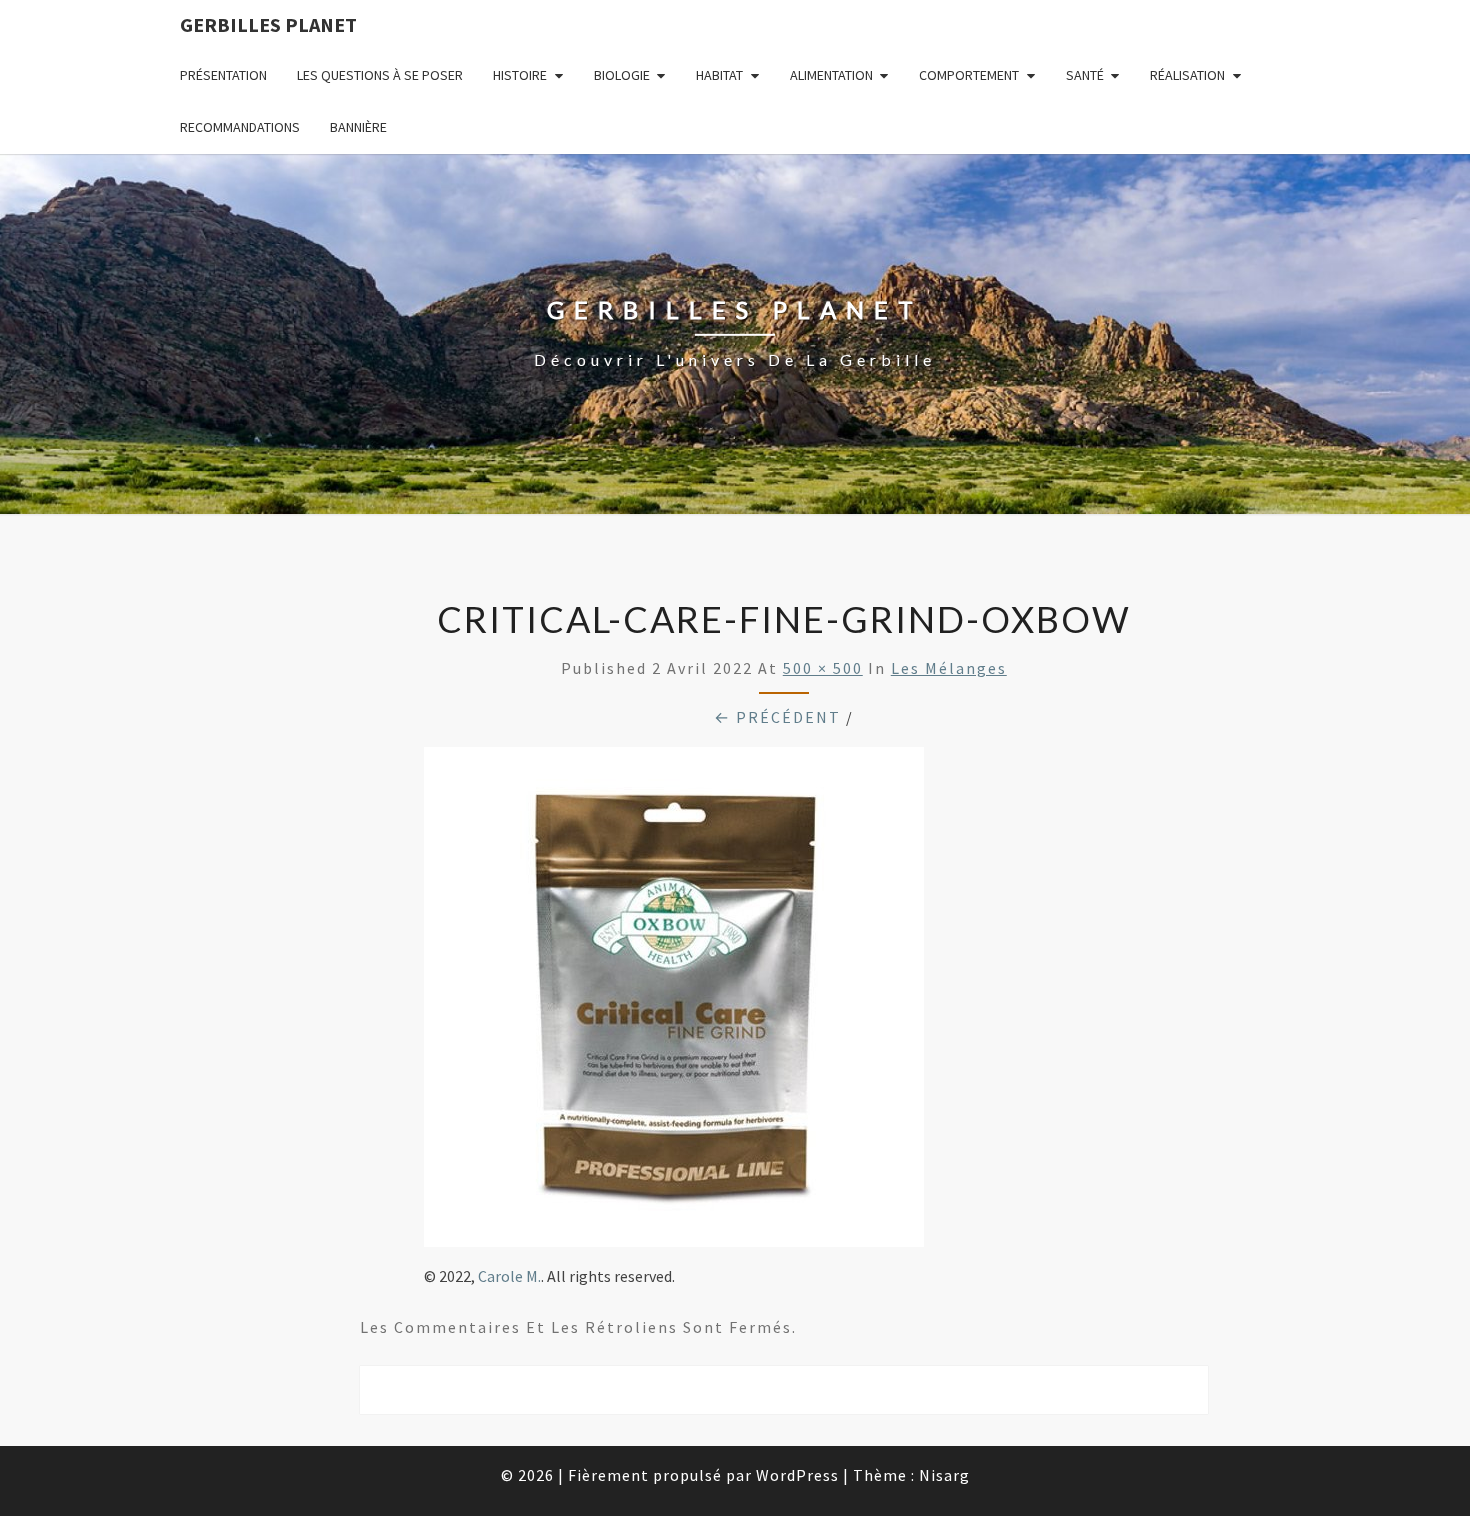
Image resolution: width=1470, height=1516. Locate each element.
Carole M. (509, 1276)
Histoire (520, 75)
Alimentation (831, 75)
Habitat (719, 75)
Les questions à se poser (380, 75)
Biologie (622, 75)
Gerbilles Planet (268, 24)
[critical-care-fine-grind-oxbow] (674, 1003)
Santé (1085, 75)
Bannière (358, 127)
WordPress (797, 1475)
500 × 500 (823, 668)
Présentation (223, 75)
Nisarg (944, 1475)
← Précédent (777, 717)
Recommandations (240, 127)
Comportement (969, 75)
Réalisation (1187, 75)
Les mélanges (949, 668)
